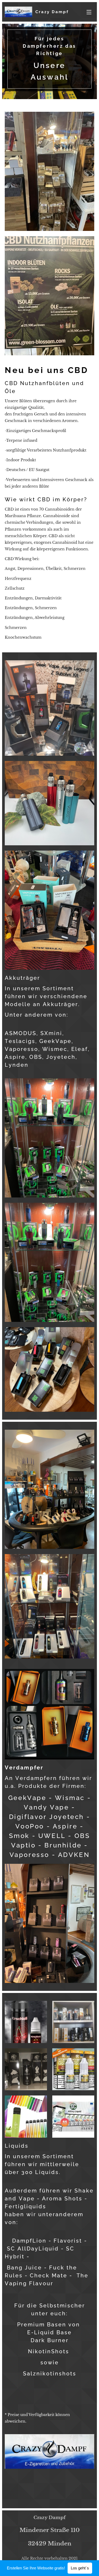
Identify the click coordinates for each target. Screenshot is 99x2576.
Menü (89, 12)
